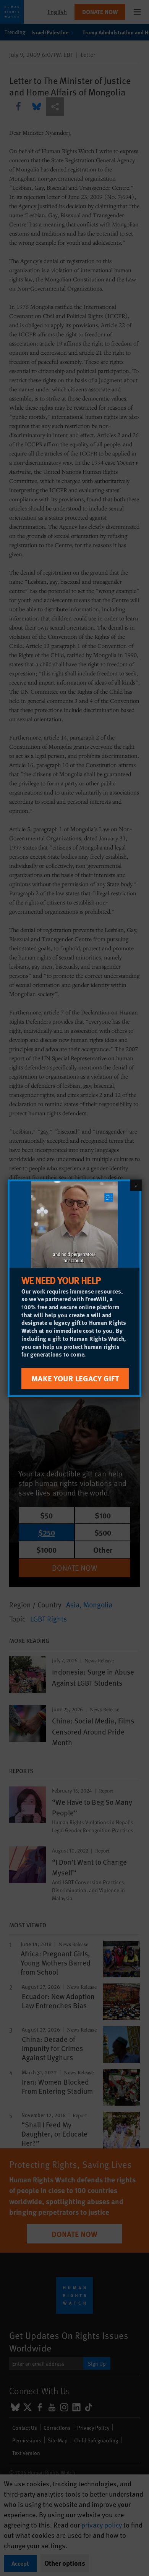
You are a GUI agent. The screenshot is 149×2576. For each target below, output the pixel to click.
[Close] (136, 1185)
